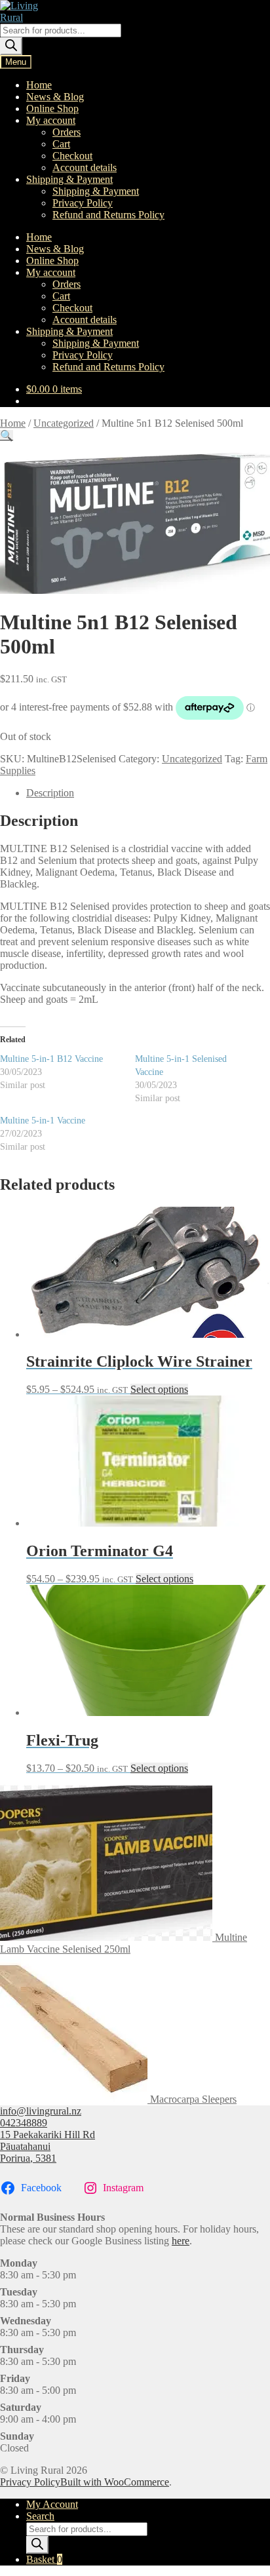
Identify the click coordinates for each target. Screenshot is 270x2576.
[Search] (11, 46)
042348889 (24, 2123)
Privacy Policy (83, 203)
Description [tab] (50, 793)
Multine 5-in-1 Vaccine (43, 1121)
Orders (67, 132)
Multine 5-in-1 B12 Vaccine (51, 1059)
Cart (61, 144)
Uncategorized (64, 423)
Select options (159, 1389)
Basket (44, 2559)
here (181, 2241)
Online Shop (52, 108)
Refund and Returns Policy (108, 215)
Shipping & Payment (69, 179)
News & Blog (55, 97)
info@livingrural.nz (41, 2111)
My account (51, 120)
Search (40, 2516)
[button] (7, 436)
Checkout (72, 156)
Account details (85, 167)
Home (39, 85)
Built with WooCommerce (115, 2482)
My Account (52, 2504)
